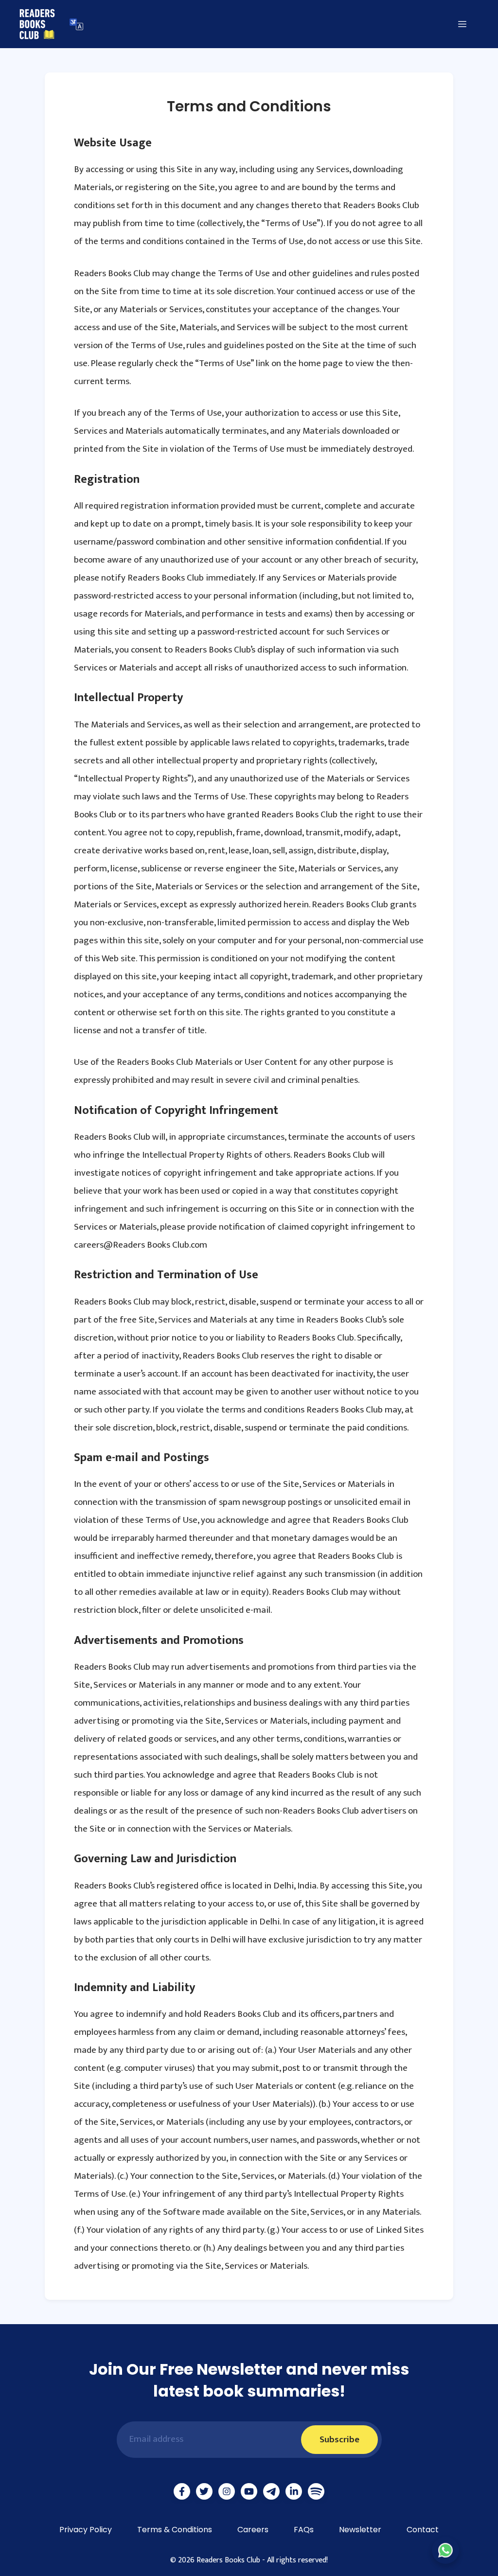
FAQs (304, 2530)
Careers (253, 2530)
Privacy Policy (86, 2530)
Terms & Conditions (175, 2530)
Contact (423, 2530)
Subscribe (339, 2440)
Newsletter (360, 2530)
